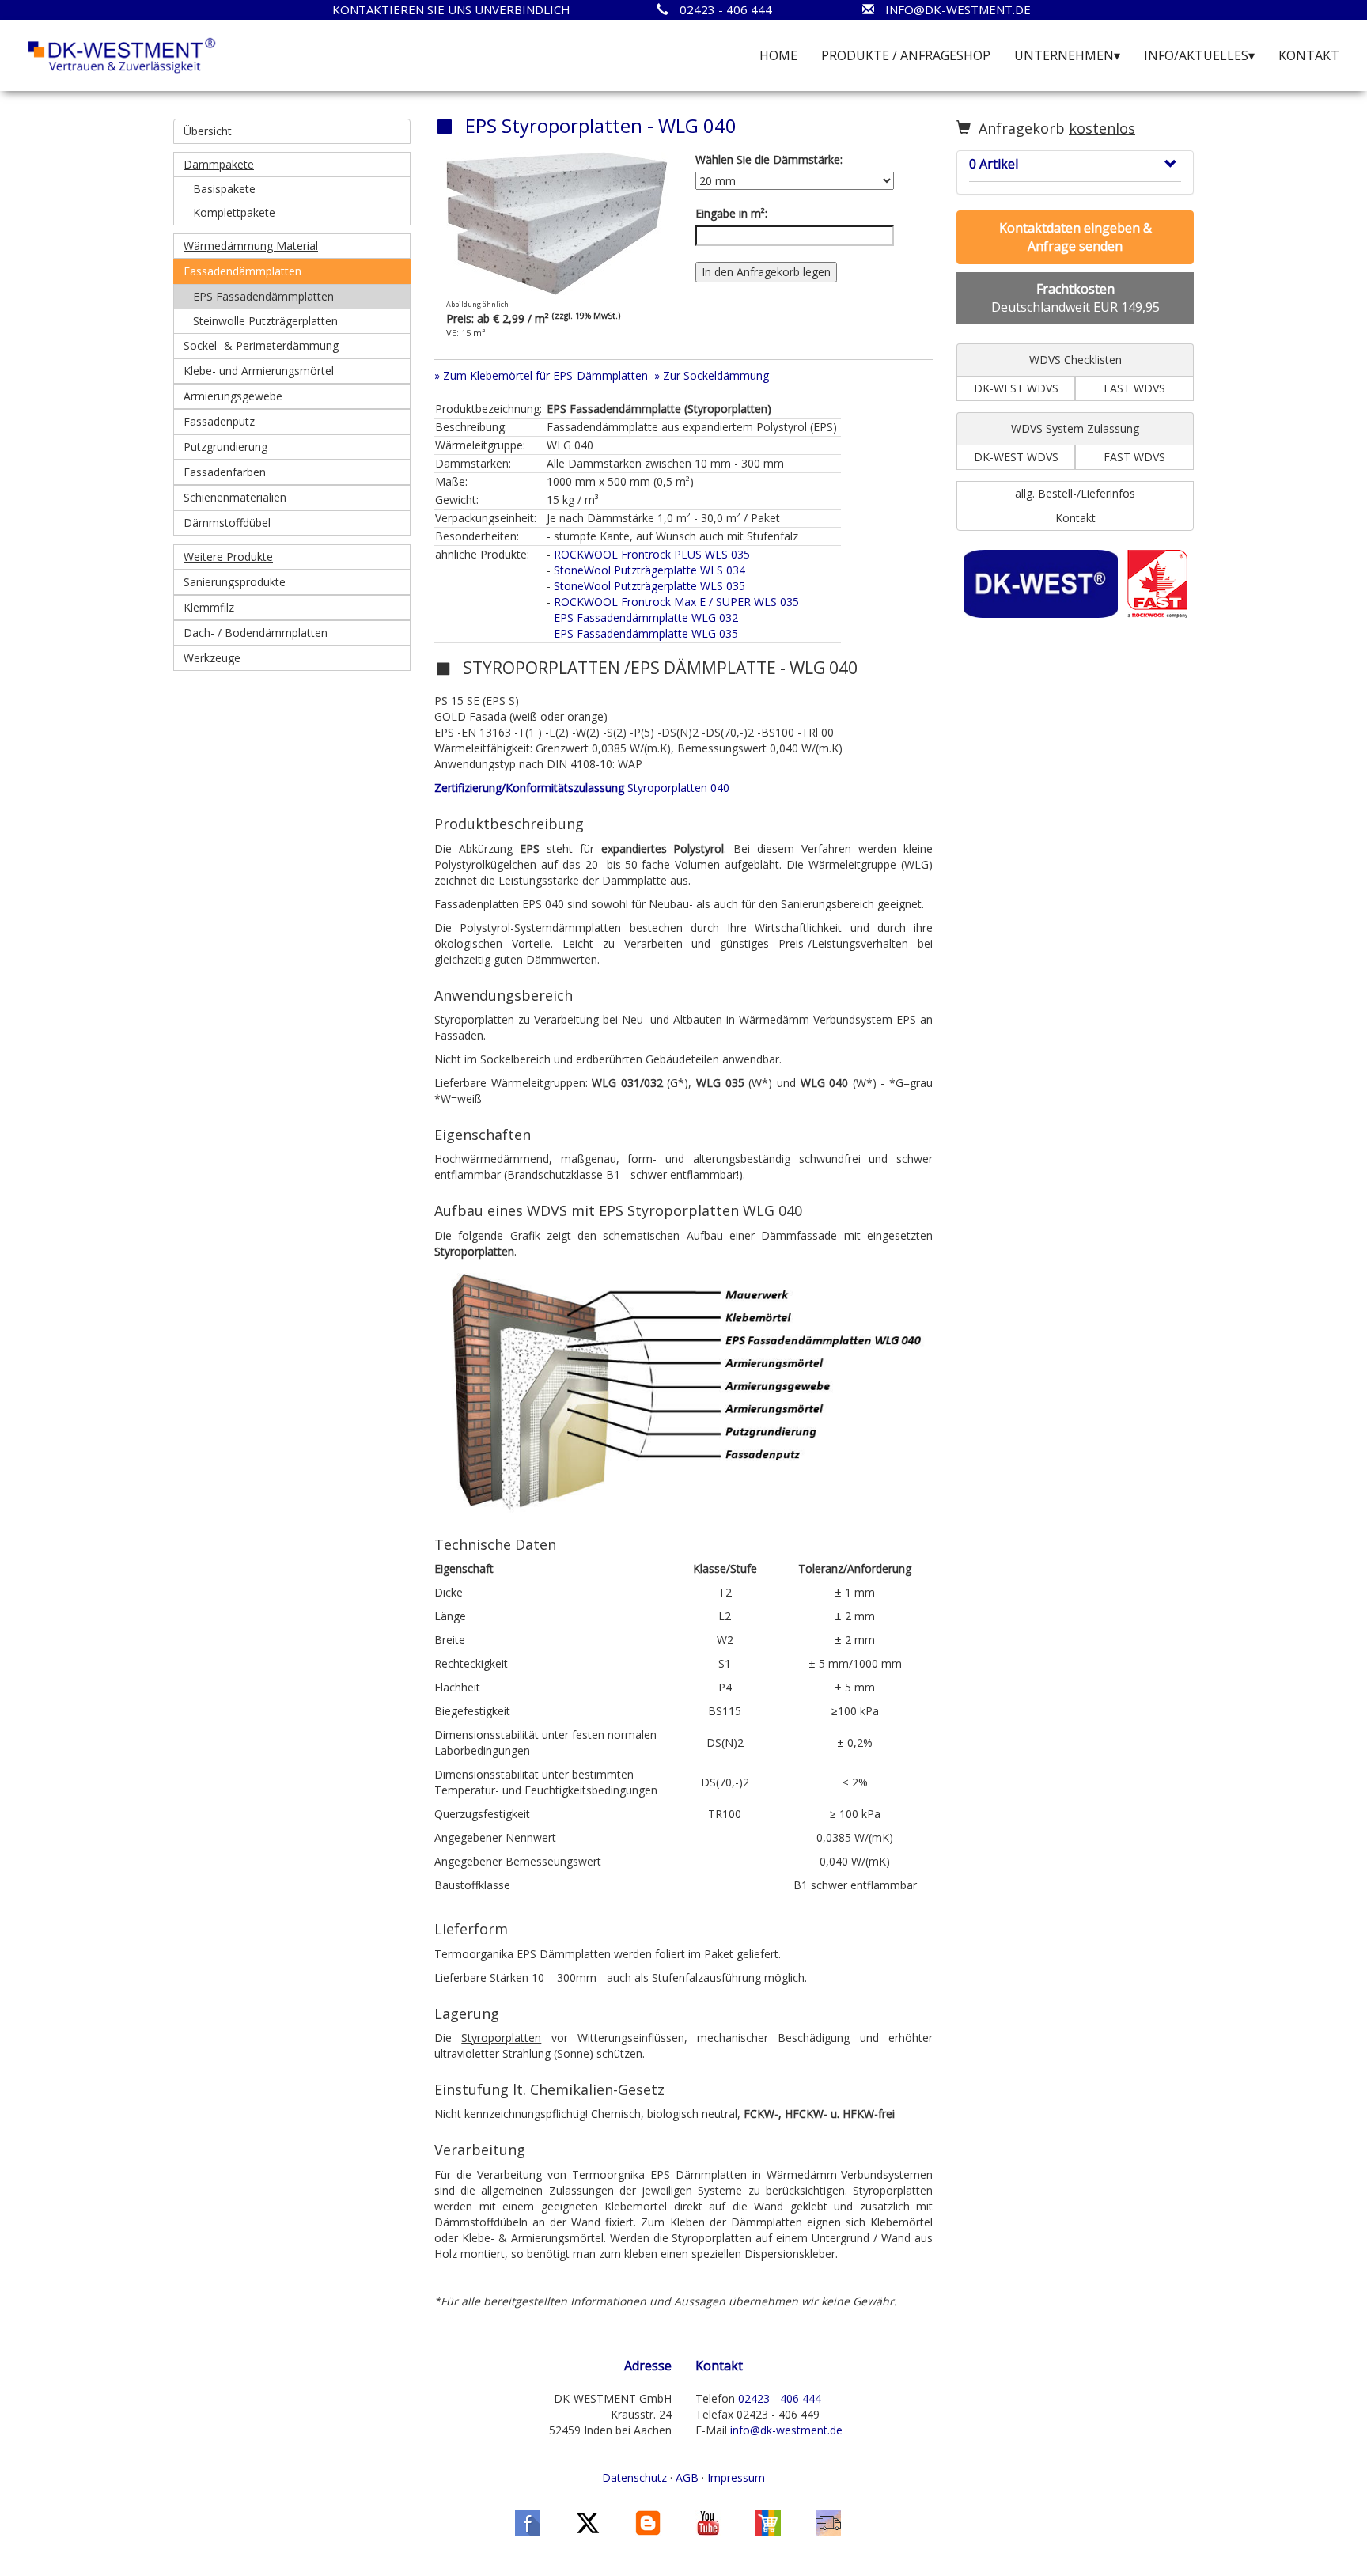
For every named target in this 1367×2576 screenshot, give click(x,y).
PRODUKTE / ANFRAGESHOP (906, 55)
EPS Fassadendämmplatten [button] (263, 296)
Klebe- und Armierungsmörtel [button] (259, 371)
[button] (292, 165)
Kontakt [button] (1075, 518)
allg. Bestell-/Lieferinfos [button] (1075, 493)
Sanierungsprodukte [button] (235, 582)
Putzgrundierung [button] (225, 447)
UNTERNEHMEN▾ (1067, 55)
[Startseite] (122, 54)
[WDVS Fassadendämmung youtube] (708, 2521)
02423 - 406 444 (780, 2398)
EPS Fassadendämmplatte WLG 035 (646, 633)
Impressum (736, 2478)
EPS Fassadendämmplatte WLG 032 (646, 617)
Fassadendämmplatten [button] (242, 271)
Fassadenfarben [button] (225, 472)
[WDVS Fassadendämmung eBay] (768, 2521)
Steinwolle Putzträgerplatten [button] (265, 321)
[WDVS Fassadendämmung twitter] (588, 2521)
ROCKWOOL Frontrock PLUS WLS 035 (652, 554)
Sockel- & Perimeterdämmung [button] (261, 345)
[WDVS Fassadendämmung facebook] (528, 2521)
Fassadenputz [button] (219, 421)
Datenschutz (634, 2478)
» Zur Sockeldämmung (712, 375)
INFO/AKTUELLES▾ (1199, 55)
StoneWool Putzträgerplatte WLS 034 (649, 570)
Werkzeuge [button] (212, 658)
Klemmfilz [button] (209, 607)
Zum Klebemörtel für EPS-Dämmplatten (545, 375)
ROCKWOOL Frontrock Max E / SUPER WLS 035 (676, 602)
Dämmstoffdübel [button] (227, 523)
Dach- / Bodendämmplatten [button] (256, 633)
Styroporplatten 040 (582, 788)
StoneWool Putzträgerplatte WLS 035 (649, 586)
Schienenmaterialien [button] (235, 497)
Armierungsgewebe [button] (233, 396)
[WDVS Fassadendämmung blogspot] (648, 2521)
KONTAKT (1309, 55)
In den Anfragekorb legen (766, 272)
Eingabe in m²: (731, 213)
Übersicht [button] (208, 131)
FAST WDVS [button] (1134, 388)
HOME (778, 55)
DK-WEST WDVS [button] (1016, 388)
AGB (687, 2478)
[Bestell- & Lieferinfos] (828, 2521)
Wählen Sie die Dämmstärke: (769, 159)
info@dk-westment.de (786, 2430)
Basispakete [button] (224, 189)
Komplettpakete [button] (234, 212)
